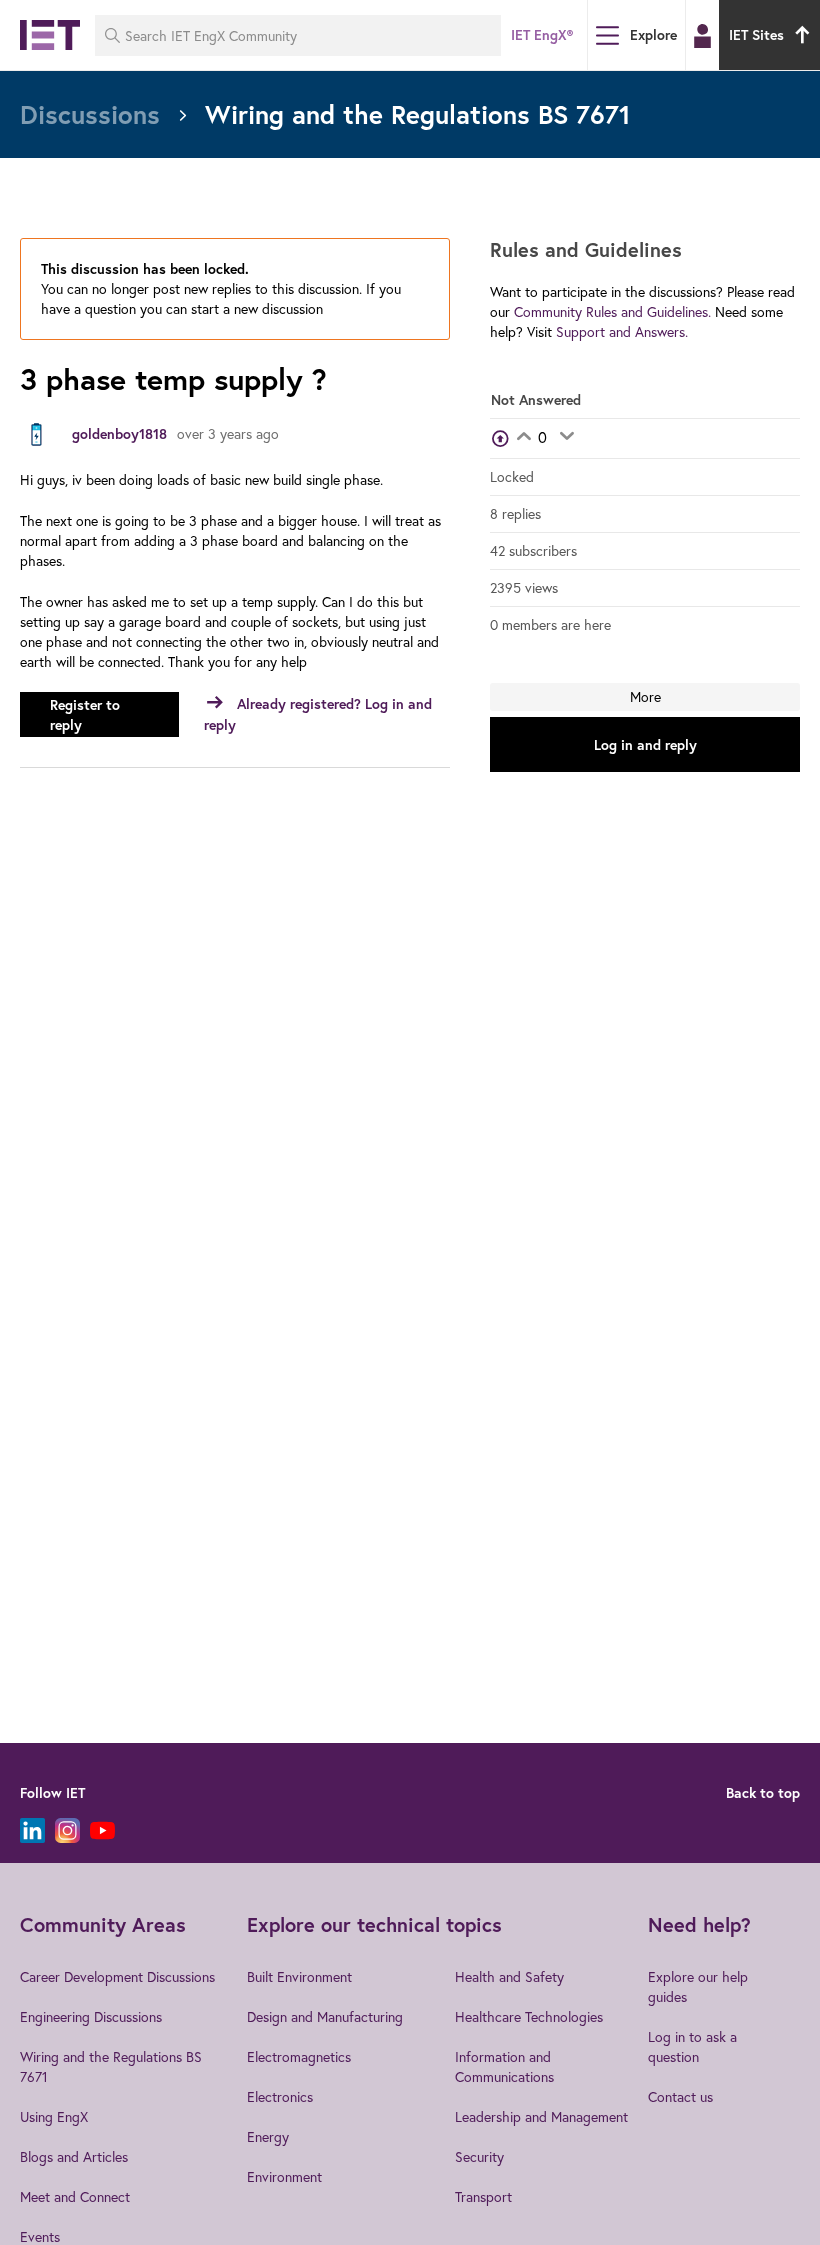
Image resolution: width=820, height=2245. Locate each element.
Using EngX (54, 2116)
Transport (483, 2196)
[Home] (50, 35)
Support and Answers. (622, 331)
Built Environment (299, 1976)
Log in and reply (645, 745)
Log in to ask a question (692, 2046)
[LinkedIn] (32, 1830)
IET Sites (756, 35)
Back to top (763, 1793)
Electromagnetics (299, 2056)
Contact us (680, 2096)
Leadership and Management (541, 2116)
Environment (284, 2176)
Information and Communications (504, 2066)
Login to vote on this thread (523, 438)
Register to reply (85, 715)
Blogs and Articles (74, 2156)
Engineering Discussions (91, 2016)
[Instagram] (67, 1830)
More (645, 696)
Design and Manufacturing (325, 2016)
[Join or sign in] (702, 36)
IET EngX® (542, 35)
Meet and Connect (75, 2196)
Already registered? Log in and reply (318, 714)
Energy (268, 2136)
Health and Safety (509, 1976)
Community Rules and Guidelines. (612, 311)
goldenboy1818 (119, 434)
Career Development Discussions (117, 1976)
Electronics (280, 2096)
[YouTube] (102, 1830)
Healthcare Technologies (529, 2016)
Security (479, 2156)
